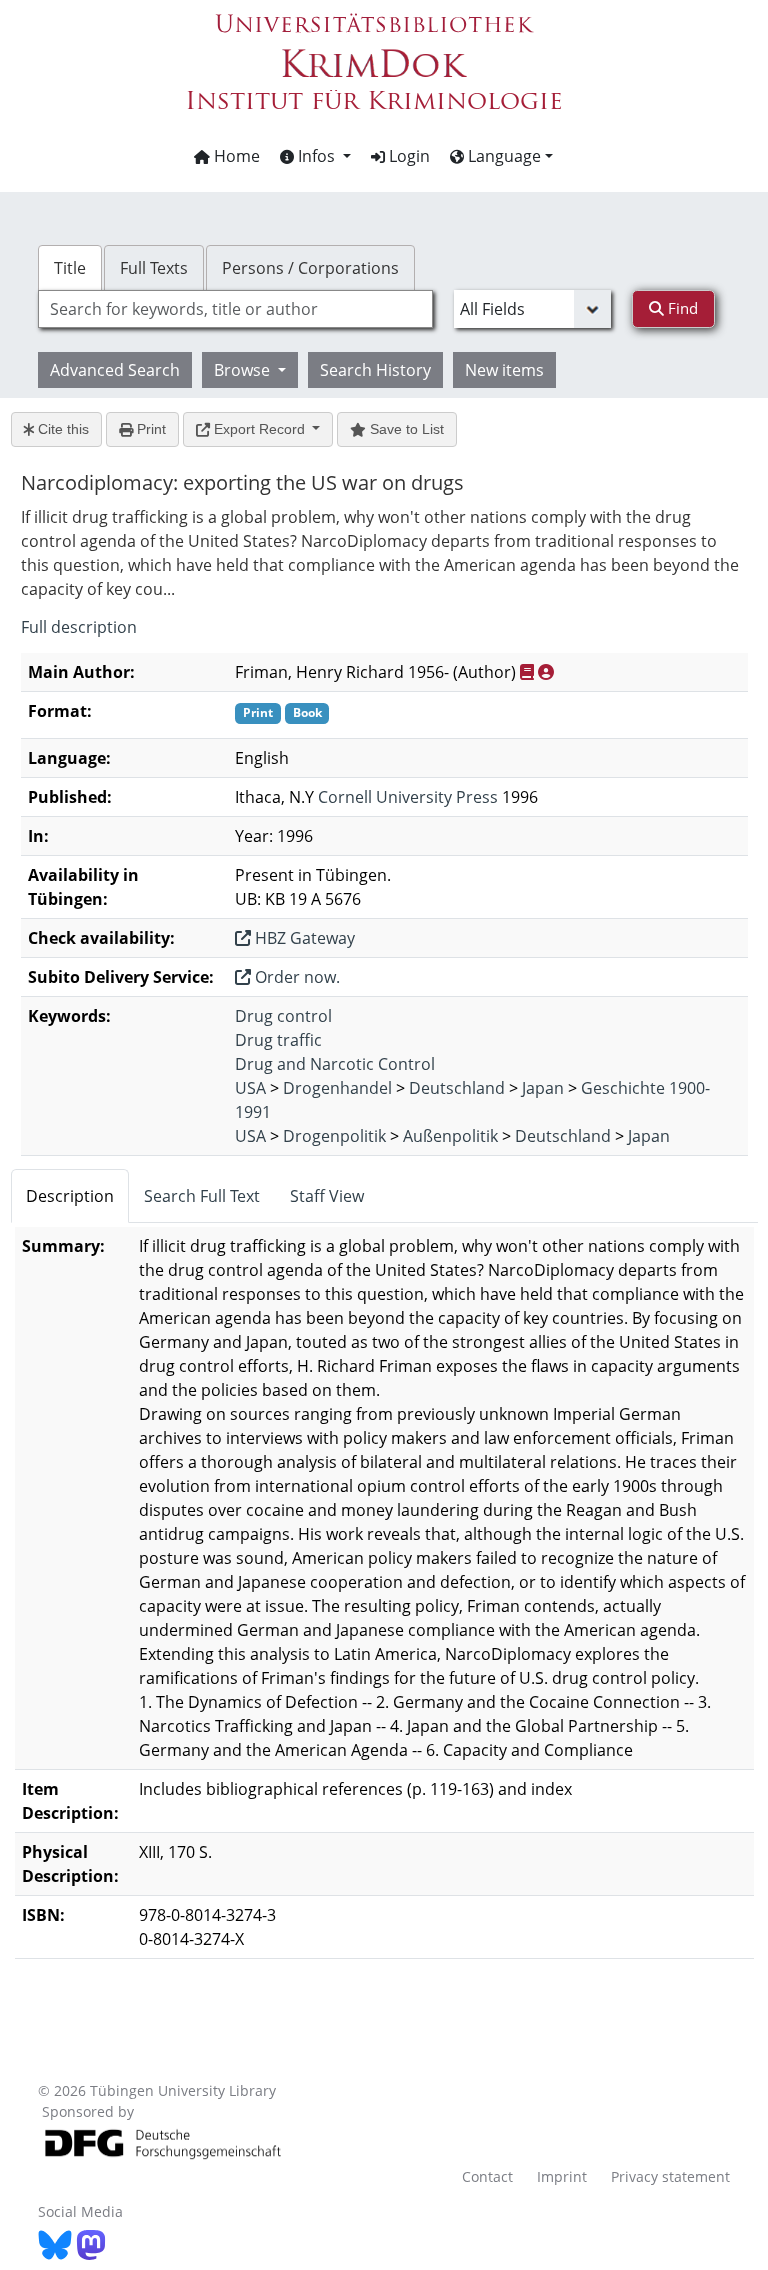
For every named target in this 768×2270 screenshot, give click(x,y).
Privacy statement (670, 2176)
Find (681, 308)
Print (149, 429)
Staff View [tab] (327, 1196)
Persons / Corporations (310, 268)
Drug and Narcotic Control (335, 1064)
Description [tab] (70, 1196)
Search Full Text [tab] (202, 1196)
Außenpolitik (450, 1136)
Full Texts (154, 268)
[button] (315, 156)
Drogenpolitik (334, 1136)
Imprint (562, 2176)
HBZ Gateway (303, 938)
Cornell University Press (408, 797)
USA (250, 1088)
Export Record (259, 429)
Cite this (61, 429)
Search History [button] (375, 370)
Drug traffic (278, 1040)
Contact (487, 2176)
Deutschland (457, 1088)
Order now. (295, 977)
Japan (543, 1088)
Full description (79, 627)
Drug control (283, 1016)
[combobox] (235, 309)
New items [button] (504, 370)
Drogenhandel (337, 1088)
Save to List (405, 429)
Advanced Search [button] (115, 370)
